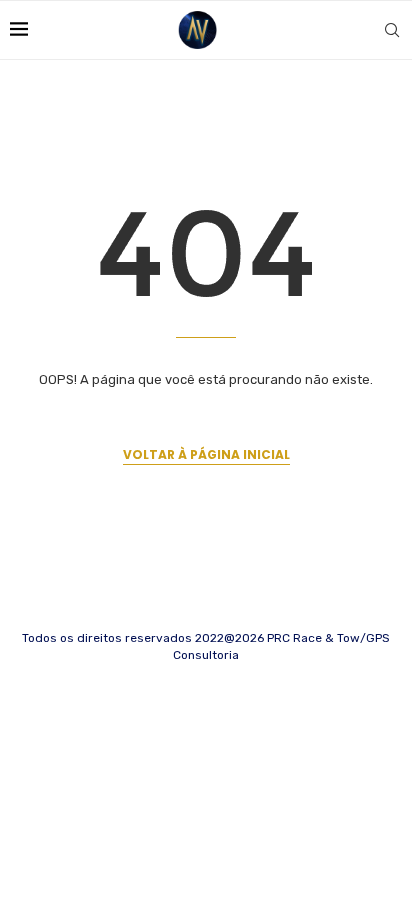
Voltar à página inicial (206, 454)
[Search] (392, 30)
